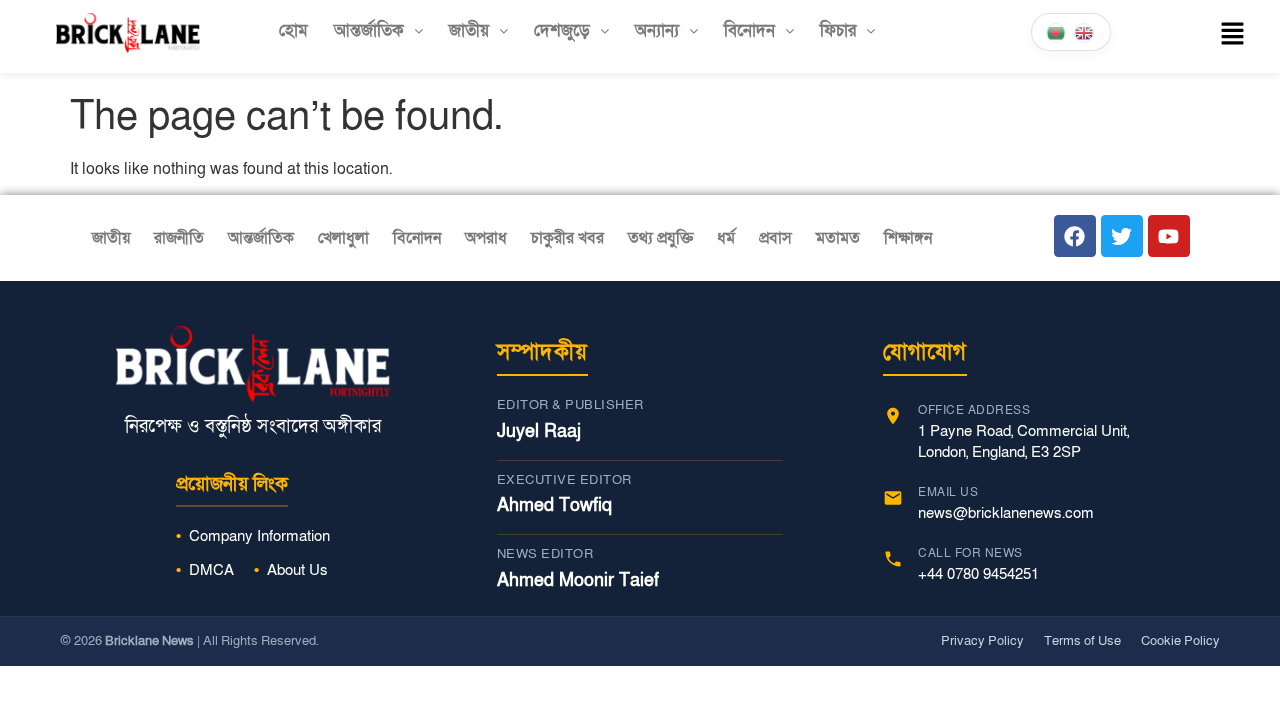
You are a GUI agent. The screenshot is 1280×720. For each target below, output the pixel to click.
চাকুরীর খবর (567, 238)
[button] (378, 30)
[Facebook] (1075, 236)
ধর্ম (726, 238)
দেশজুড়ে (562, 30)
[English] (1085, 32)
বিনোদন (749, 30)
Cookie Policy (1180, 641)
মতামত (838, 238)
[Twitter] (1122, 236)
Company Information (259, 536)
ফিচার (838, 30)
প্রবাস (775, 238)
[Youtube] (1169, 236)
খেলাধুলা (343, 238)
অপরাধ (486, 238)
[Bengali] (1057, 32)
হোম (293, 30)
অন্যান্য (657, 30)
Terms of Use (1082, 641)
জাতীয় (469, 30)
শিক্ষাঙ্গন (908, 238)
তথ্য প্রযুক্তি (660, 238)
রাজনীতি (179, 238)
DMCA (211, 570)
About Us (297, 570)
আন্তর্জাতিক (369, 30)
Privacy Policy (982, 641)
